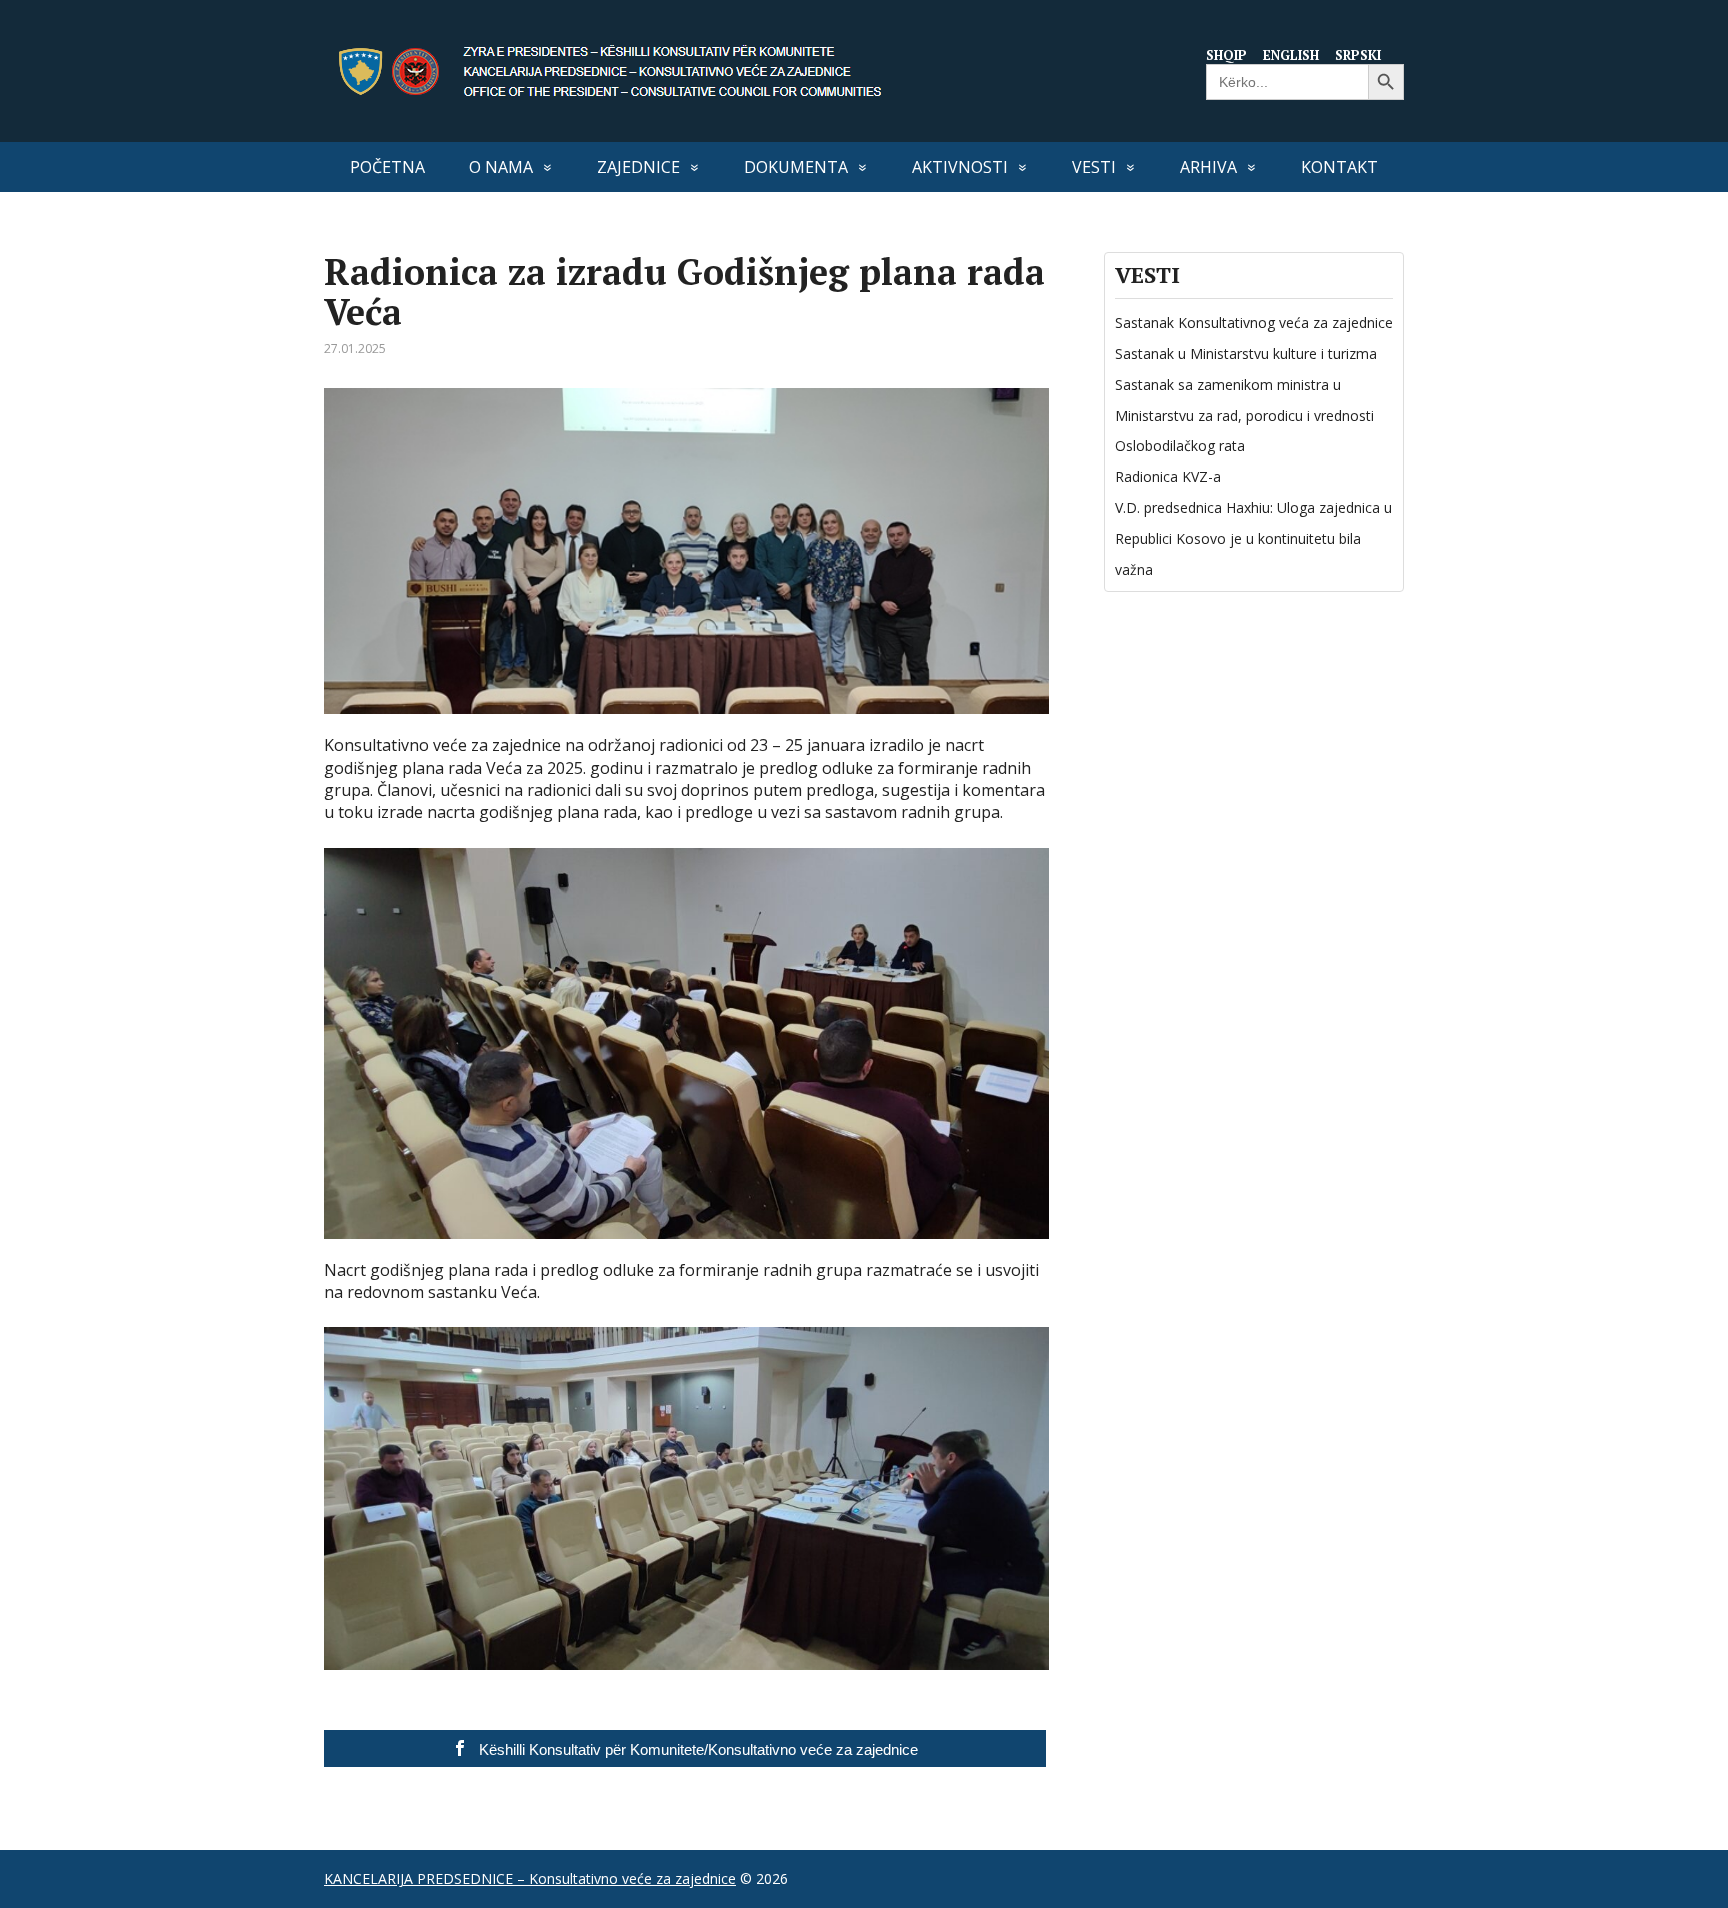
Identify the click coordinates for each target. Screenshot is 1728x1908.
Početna (387, 167)
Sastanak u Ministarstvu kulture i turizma (1246, 353)
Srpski (1358, 55)
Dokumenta (796, 167)
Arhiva (1208, 167)
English (1291, 55)
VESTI (1094, 167)
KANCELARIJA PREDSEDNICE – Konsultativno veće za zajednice (530, 1878)
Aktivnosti (960, 167)
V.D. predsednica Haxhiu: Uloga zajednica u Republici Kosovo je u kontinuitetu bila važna (1253, 538)
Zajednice (638, 167)
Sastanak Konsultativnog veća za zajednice (1254, 322)
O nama (501, 167)
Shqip (1226, 55)
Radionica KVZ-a (1168, 476)
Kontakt (1339, 167)
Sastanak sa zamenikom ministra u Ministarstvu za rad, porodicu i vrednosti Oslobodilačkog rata (1244, 415)
